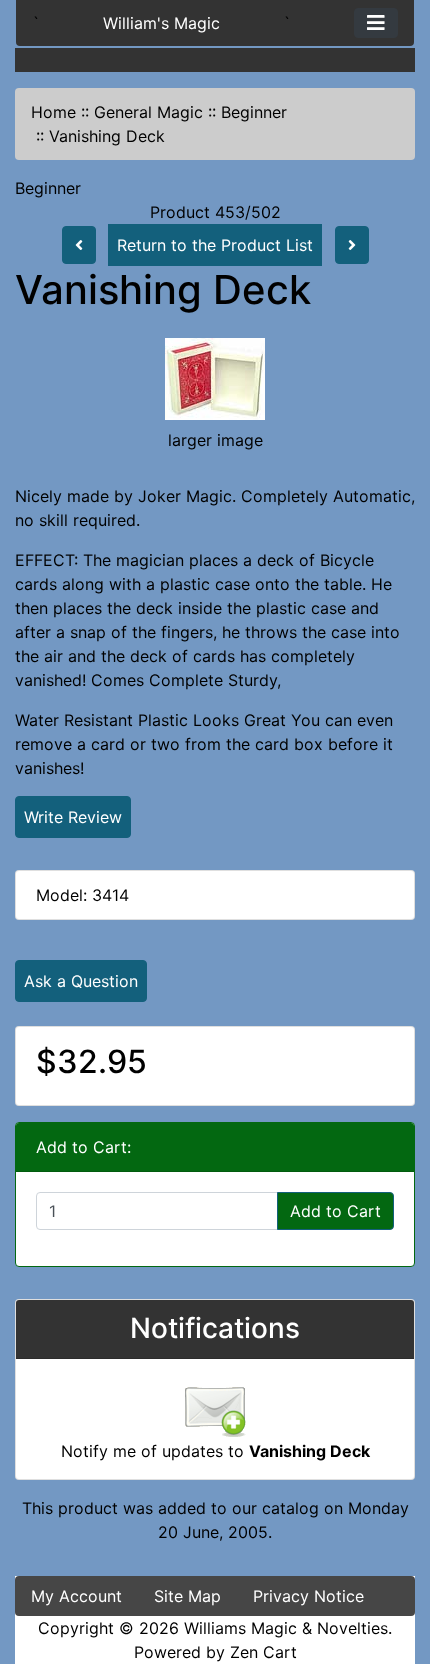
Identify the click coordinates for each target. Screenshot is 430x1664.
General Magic (148, 112)
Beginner (254, 112)
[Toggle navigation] (376, 23)
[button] (393, 1565)
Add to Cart (335, 1211)
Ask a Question (81, 981)
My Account (76, 1596)
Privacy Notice (308, 1596)
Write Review (73, 817)
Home (53, 112)
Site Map (187, 1596)
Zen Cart (263, 1652)
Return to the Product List (215, 245)
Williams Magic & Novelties (286, 1628)
